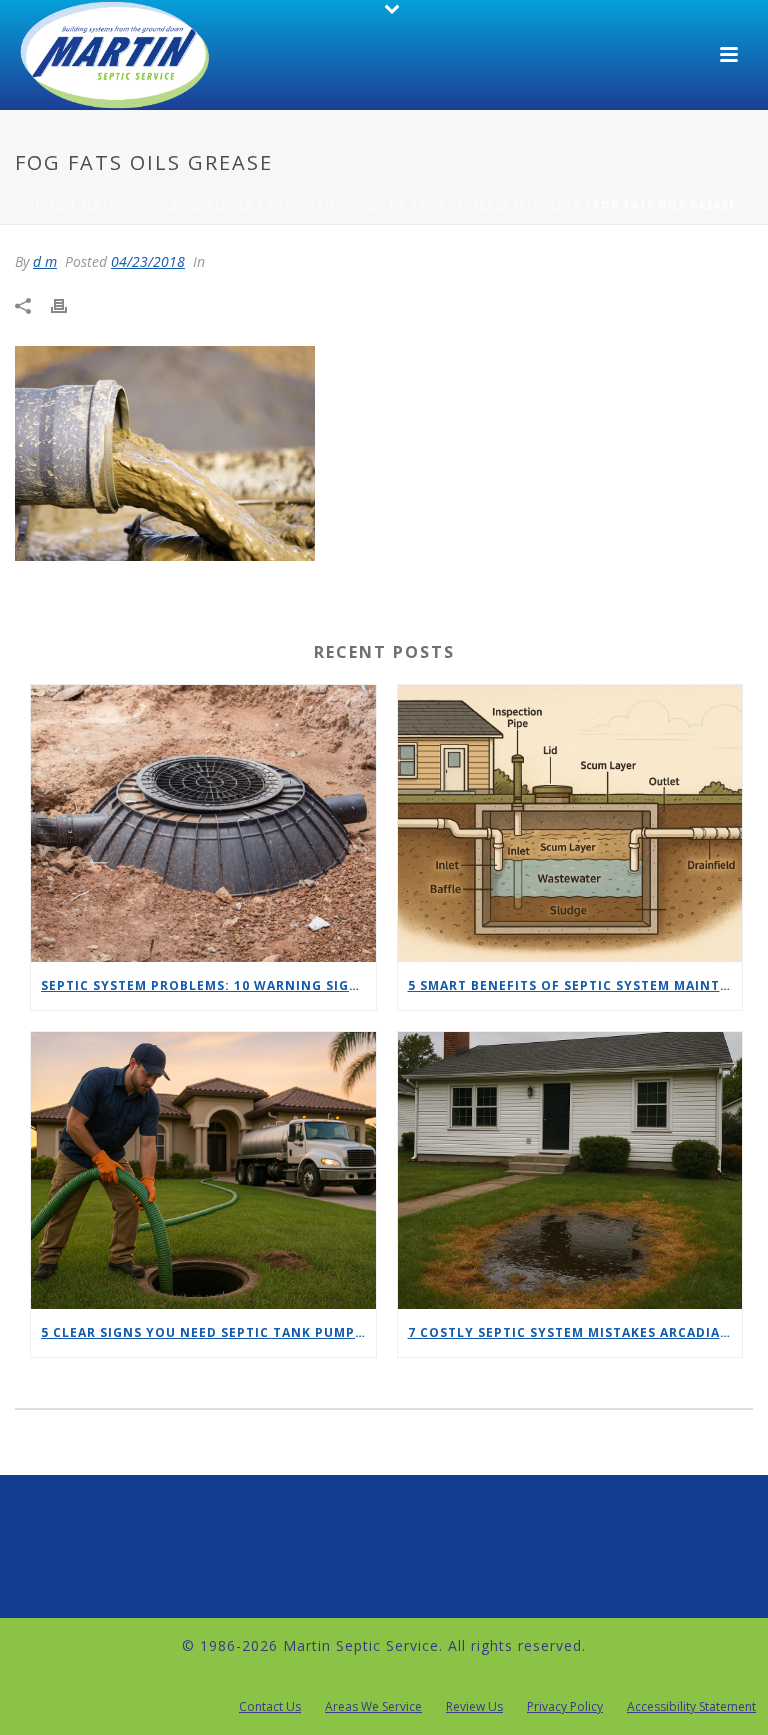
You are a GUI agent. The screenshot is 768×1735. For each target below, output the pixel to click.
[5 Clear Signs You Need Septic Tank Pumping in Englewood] (203, 1170)
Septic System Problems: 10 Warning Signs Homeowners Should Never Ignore (208, 985)
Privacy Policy (565, 1707)
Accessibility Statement (691, 1707)
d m (45, 261)
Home (49, 205)
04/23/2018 (148, 261)
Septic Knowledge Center (167, 205)
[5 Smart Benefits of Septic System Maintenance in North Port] (570, 823)
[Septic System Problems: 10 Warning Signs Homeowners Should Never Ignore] (203, 823)
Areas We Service (373, 1707)
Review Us (474, 1707)
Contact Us (270, 1707)
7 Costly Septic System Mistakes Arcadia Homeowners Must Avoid (575, 1332)
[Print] (69, 304)
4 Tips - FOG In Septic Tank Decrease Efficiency (424, 205)
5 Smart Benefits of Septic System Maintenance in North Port (575, 985)
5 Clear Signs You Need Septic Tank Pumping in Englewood (208, 1332)
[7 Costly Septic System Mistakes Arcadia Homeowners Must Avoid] (570, 1170)
